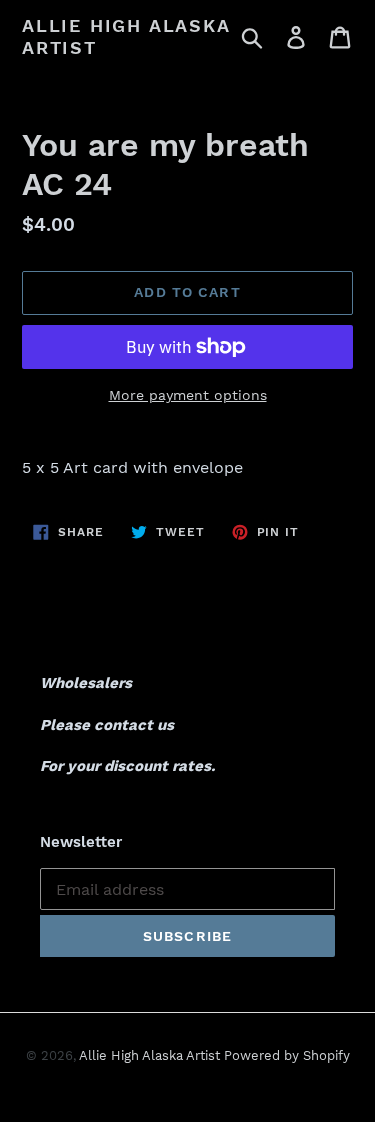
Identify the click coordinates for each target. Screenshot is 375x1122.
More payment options (188, 395)
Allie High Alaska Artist (126, 36)
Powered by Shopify (287, 1055)
